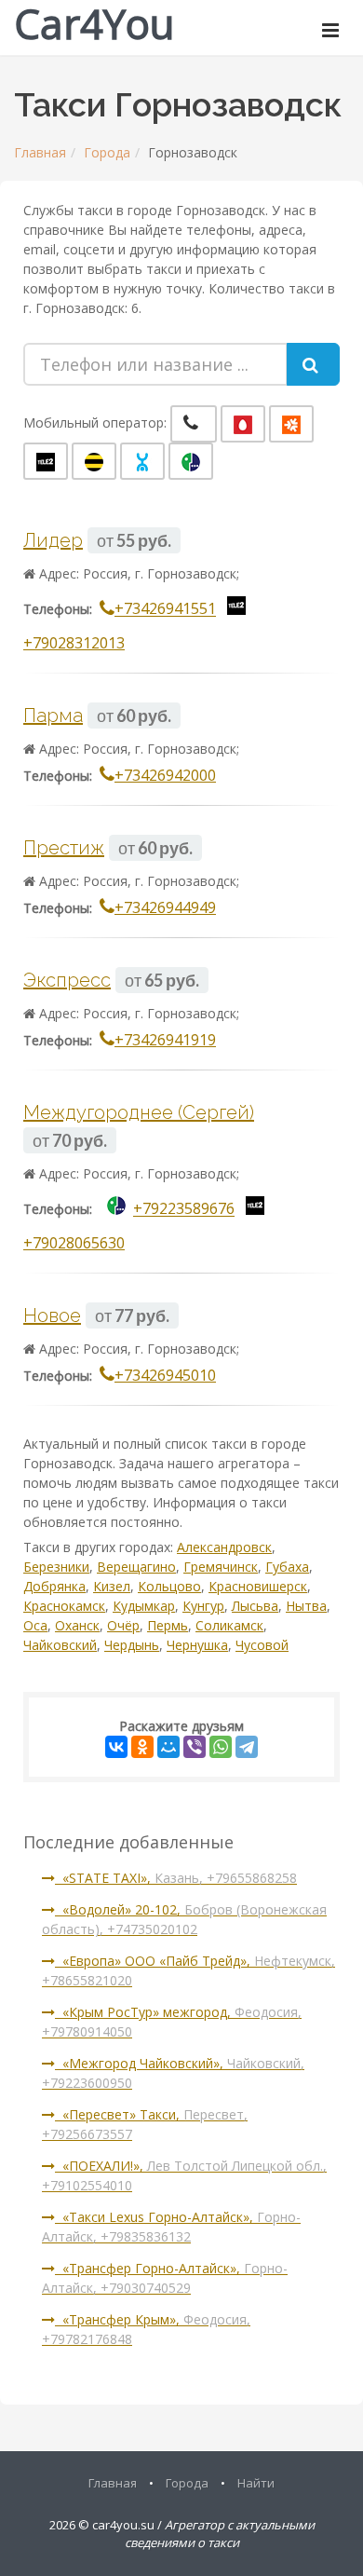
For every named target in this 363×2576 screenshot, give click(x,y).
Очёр (123, 1625)
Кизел (112, 1586)
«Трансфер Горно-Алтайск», (165, 2278)
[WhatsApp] (221, 1747)
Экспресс (67, 980)
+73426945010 (165, 1375)
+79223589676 (184, 1209)
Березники (56, 1567)
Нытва (306, 1606)
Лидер (53, 540)
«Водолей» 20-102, (184, 1919)
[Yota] (142, 461)
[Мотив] (291, 424)
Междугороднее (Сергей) (139, 1112)
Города (107, 152)
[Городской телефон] (194, 424)
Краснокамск (64, 1606)
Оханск (77, 1625)
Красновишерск (258, 1586)
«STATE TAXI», (176, 1878)
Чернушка (197, 1645)
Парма (53, 716)
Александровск (224, 1547)
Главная (40, 152)
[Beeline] (94, 461)
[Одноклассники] (142, 1747)
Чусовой (262, 1645)
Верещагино (136, 1567)
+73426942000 (165, 775)
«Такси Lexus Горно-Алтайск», (171, 2227)
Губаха (287, 1567)
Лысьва (255, 1606)
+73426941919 (165, 1040)
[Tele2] (46, 461)
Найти (256, 2483)
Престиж (64, 848)
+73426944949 (165, 907)
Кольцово (169, 1586)
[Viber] (195, 1747)
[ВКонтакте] (116, 1747)
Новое (52, 1315)
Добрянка (54, 1586)
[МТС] (243, 424)
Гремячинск (221, 1567)
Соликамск (229, 1625)
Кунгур (203, 1606)
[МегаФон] (191, 461)
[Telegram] (247, 1747)
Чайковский (60, 1645)
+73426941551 (165, 609)
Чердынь (132, 1645)
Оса (35, 1625)
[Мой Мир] (168, 1747)
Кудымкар (144, 1606)
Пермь (168, 1625)
